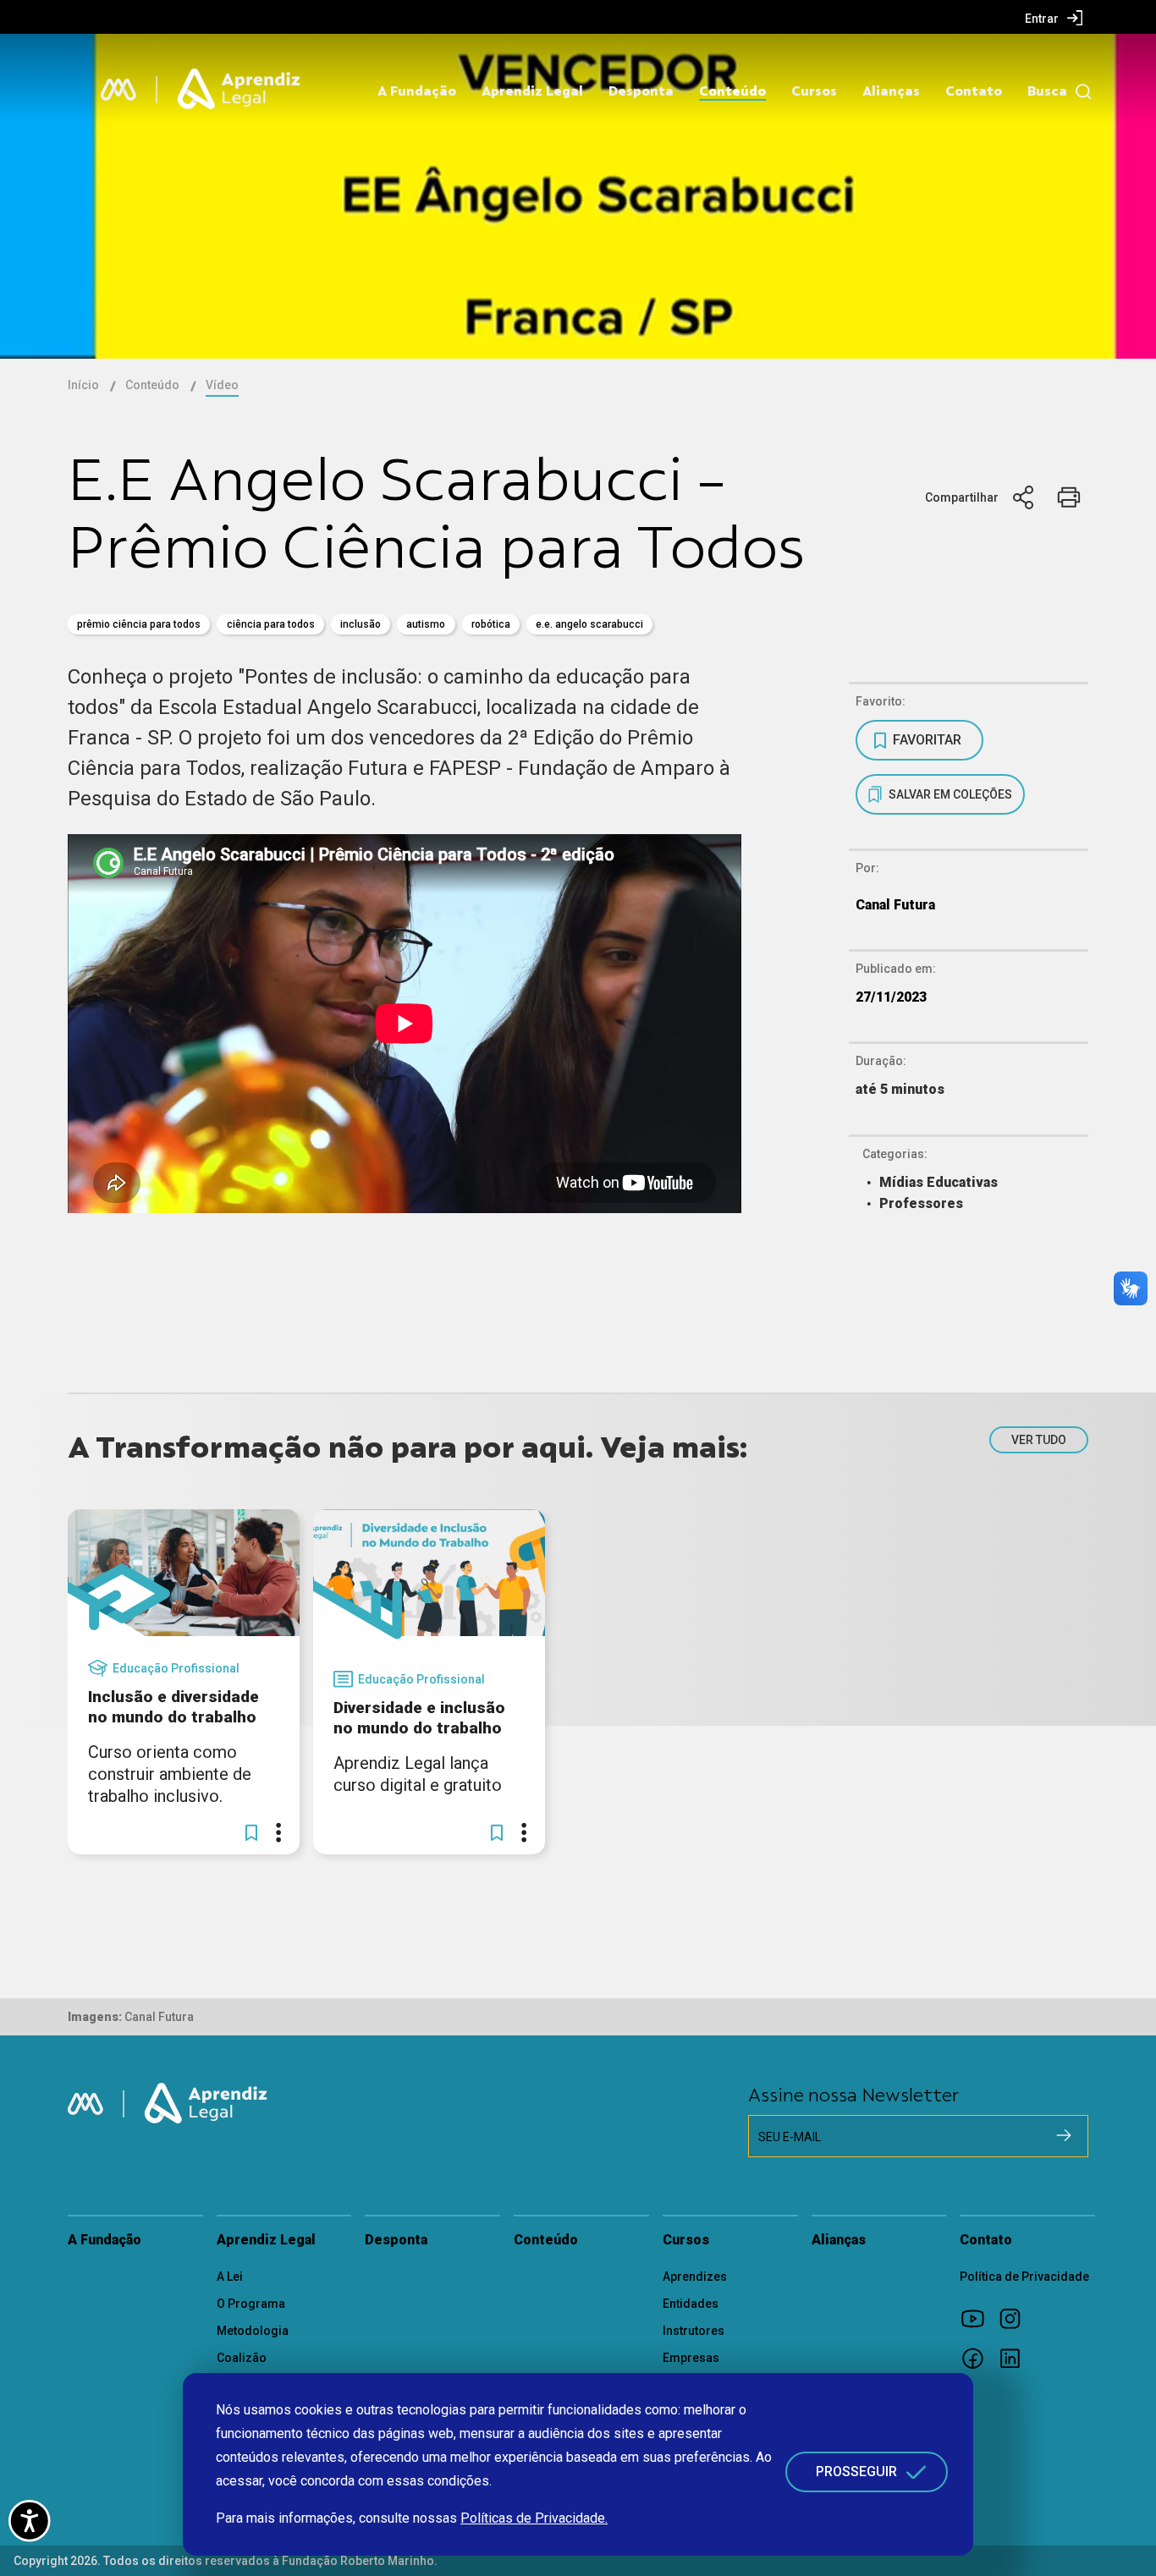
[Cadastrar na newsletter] (1064, 2135)
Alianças (891, 91)
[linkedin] (1016, 2358)
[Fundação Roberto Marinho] (118, 90)
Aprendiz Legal (532, 91)
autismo (426, 624)
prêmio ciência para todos (139, 624)
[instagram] (1016, 2318)
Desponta (641, 91)
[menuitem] (1054, 18)
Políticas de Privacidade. (534, 2518)
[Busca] (1079, 92)
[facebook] (978, 2358)
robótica (491, 624)
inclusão (361, 624)
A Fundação (417, 91)
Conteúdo (732, 91)
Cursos (814, 91)
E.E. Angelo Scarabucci (589, 624)
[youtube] (978, 2318)
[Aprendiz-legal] (240, 90)
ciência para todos (271, 624)
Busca (1047, 91)
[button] (251, 1832)
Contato (974, 91)
